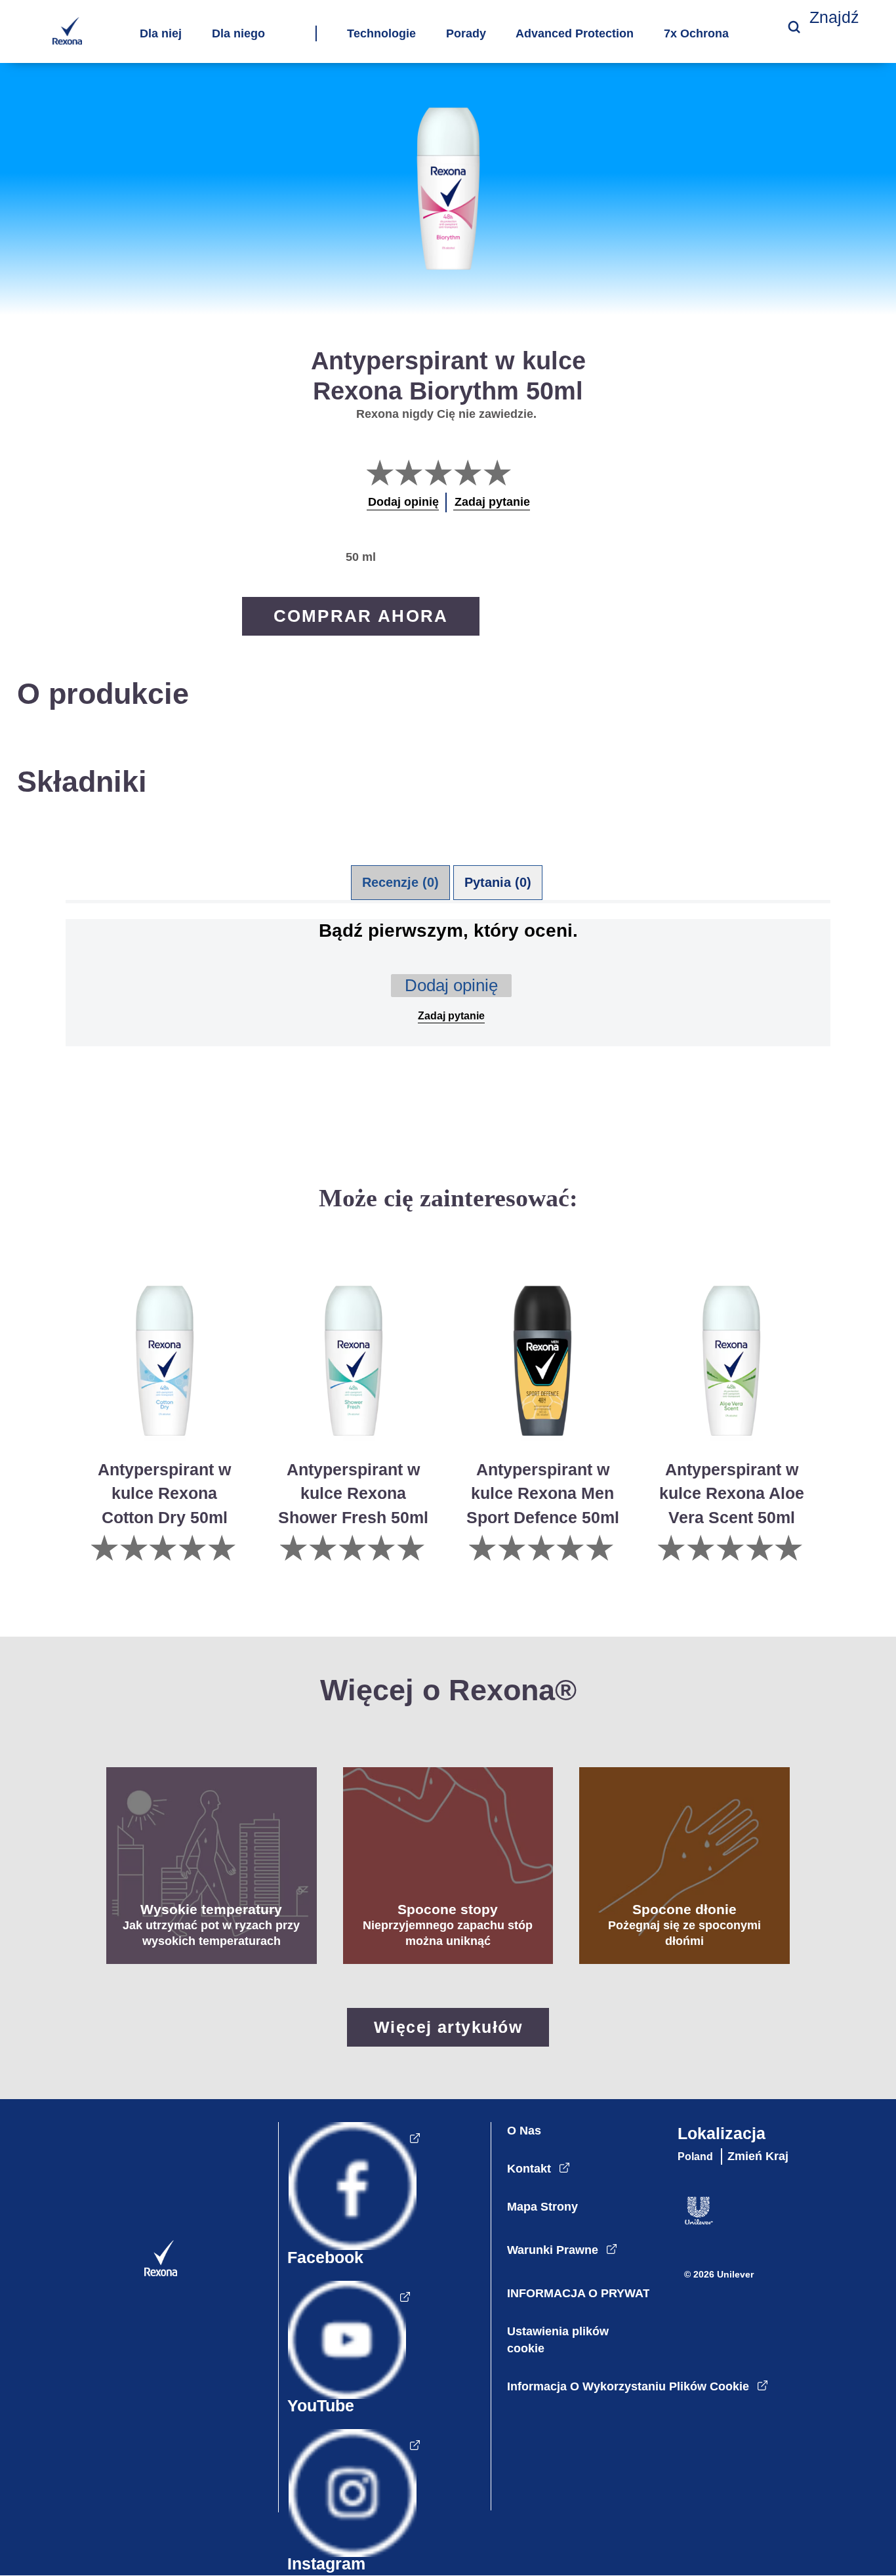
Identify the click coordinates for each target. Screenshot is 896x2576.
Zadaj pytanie (451, 1016)
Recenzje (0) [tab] (400, 882)
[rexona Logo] (151, 2273)
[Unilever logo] (692, 2221)
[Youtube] (344, 2353)
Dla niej (161, 34)
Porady (466, 34)
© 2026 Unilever (719, 2274)
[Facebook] (349, 2199)
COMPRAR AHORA (361, 616)
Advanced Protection (575, 34)
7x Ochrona (696, 34)
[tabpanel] (448, 1004)
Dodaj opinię (451, 985)
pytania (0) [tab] (498, 882)
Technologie (381, 34)
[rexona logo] (67, 41)
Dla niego (238, 34)
